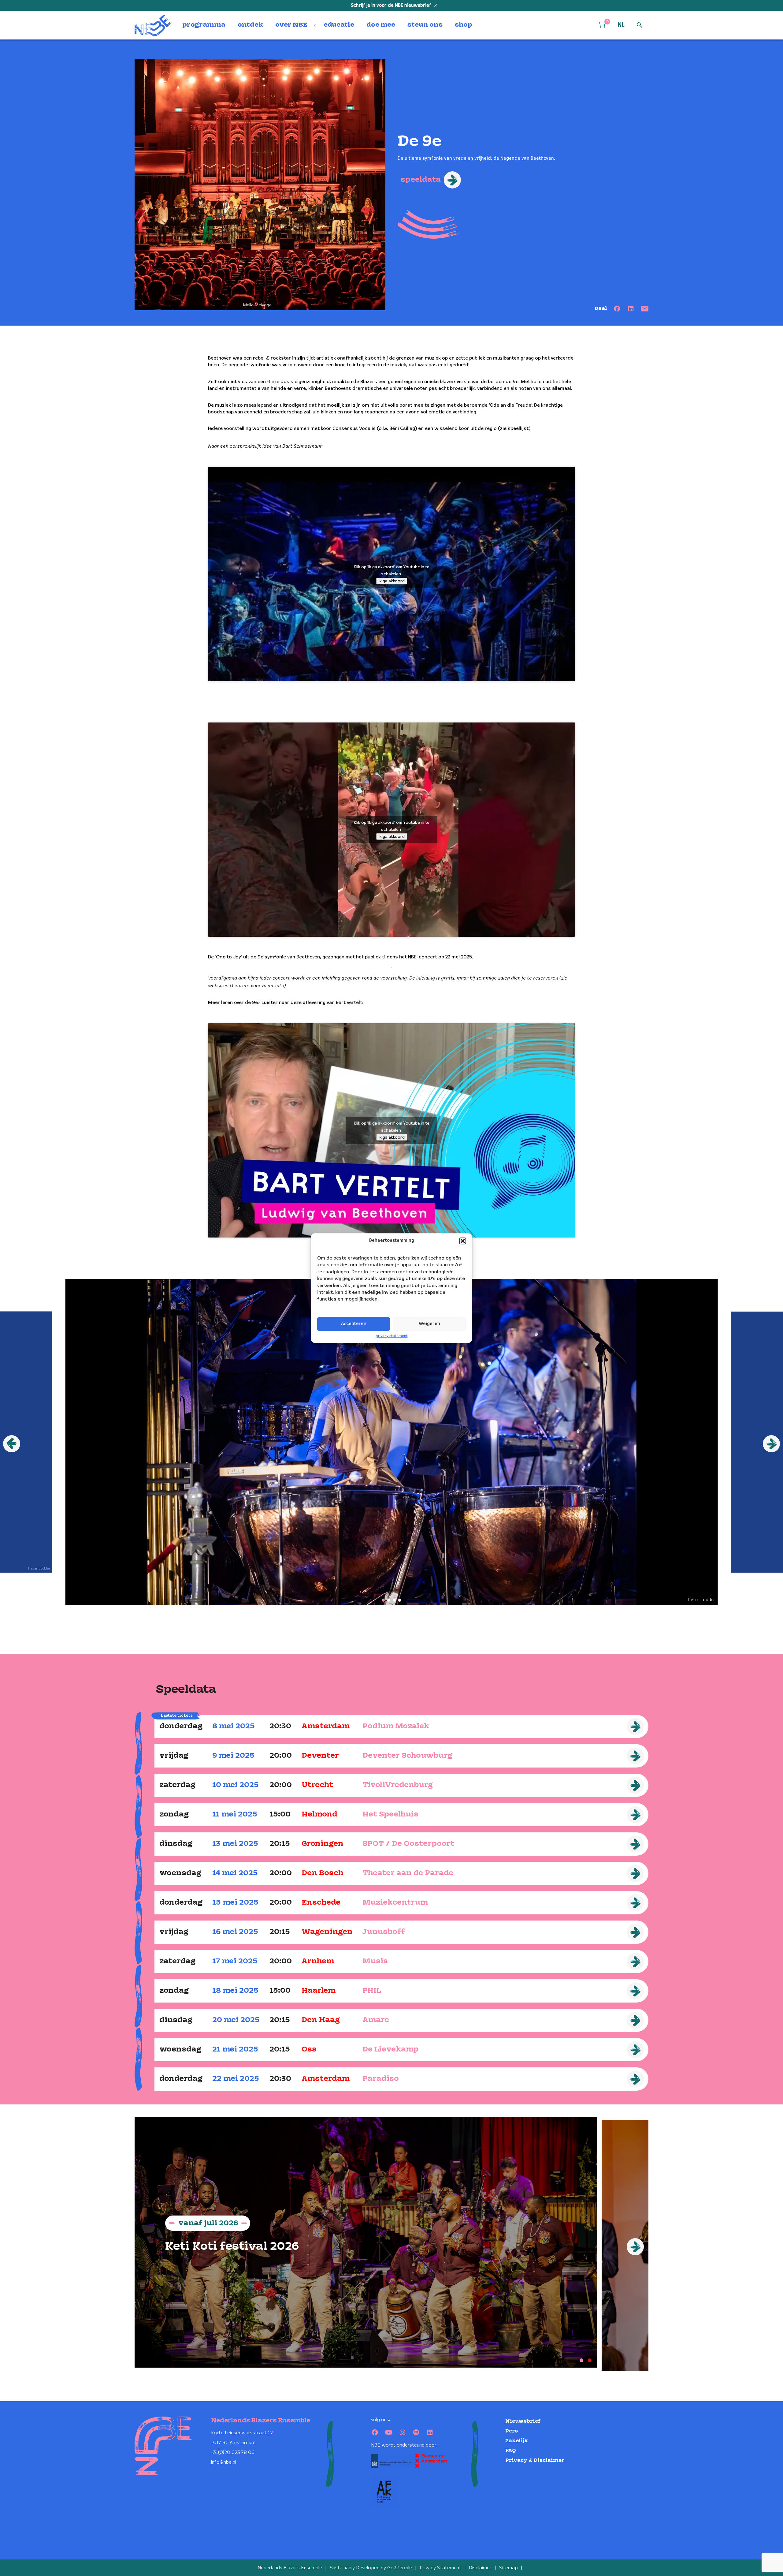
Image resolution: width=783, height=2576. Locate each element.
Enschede (321, 1903)
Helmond (319, 1814)
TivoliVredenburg (398, 1785)
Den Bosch (323, 1873)
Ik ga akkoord (392, 581)
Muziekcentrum (395, 1903)
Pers (512, 2431)
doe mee (381, 25)
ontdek (250, 25)
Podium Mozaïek (396, 1726)
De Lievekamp (390, 2050)
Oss (309, 2050)
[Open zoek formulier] (640, 25)
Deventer (320, 1756)
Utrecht (317, 1785)
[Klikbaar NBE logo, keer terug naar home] (153, 25)
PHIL (372, 1991)
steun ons (425, 25)
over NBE (291, 25)
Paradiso (381, 2079)
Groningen (323, 1844)
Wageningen (327, 1932)
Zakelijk (517, 2441)
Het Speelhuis (390, 1814)
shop (464, 25)
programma (204, 25)
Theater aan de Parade (408, 1873)
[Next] (635, 2247)
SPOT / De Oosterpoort (408, 1844)
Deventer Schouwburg (407, 1756)
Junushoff (384, 1932)
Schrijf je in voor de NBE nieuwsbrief (392, 6)
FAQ (511, 2451)
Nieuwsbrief (523, 2421)
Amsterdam (326, 1726)
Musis (375, 1961)
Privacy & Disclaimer (535, 2460)
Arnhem (318, 1961)
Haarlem (319, 1991)
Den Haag (321, 2020)
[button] (463, 1241)
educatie (339, 25)
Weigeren (429, 1324)
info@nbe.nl (224, 2462)
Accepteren (354, 1324)
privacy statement (392, 1336)
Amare (376, 2020)
